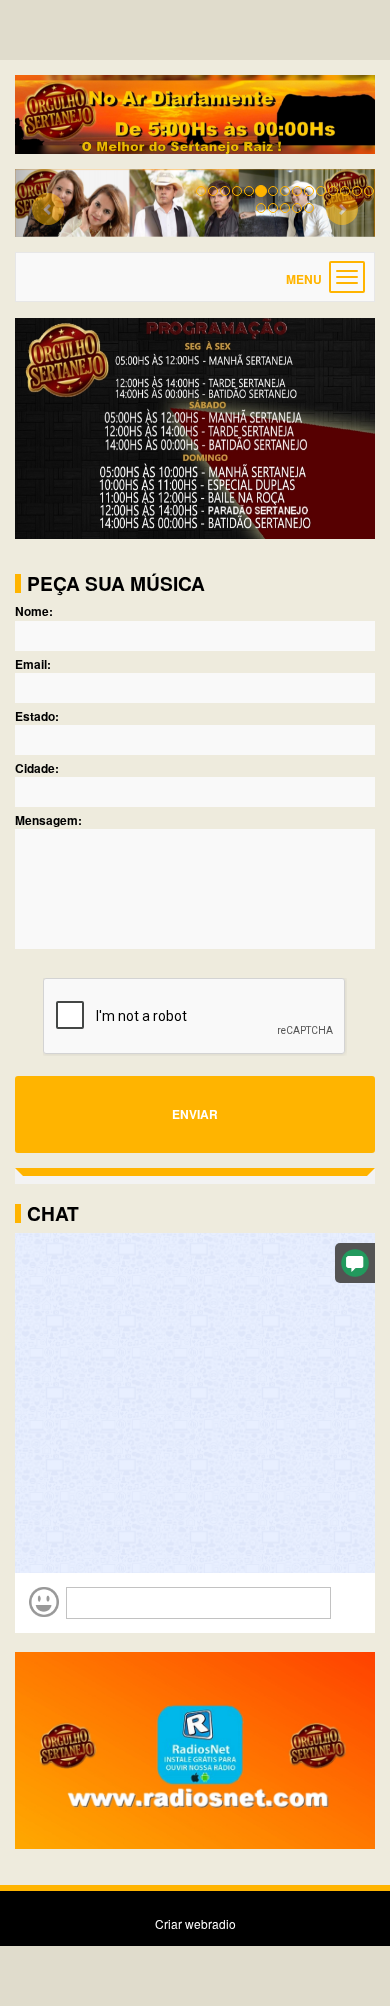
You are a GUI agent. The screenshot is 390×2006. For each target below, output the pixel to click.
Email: (33, 664)
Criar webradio (195, 1923)
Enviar (195, 1114)
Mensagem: (48, 820)
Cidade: (37, 768)
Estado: (37, 716)
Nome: (34, 611)
